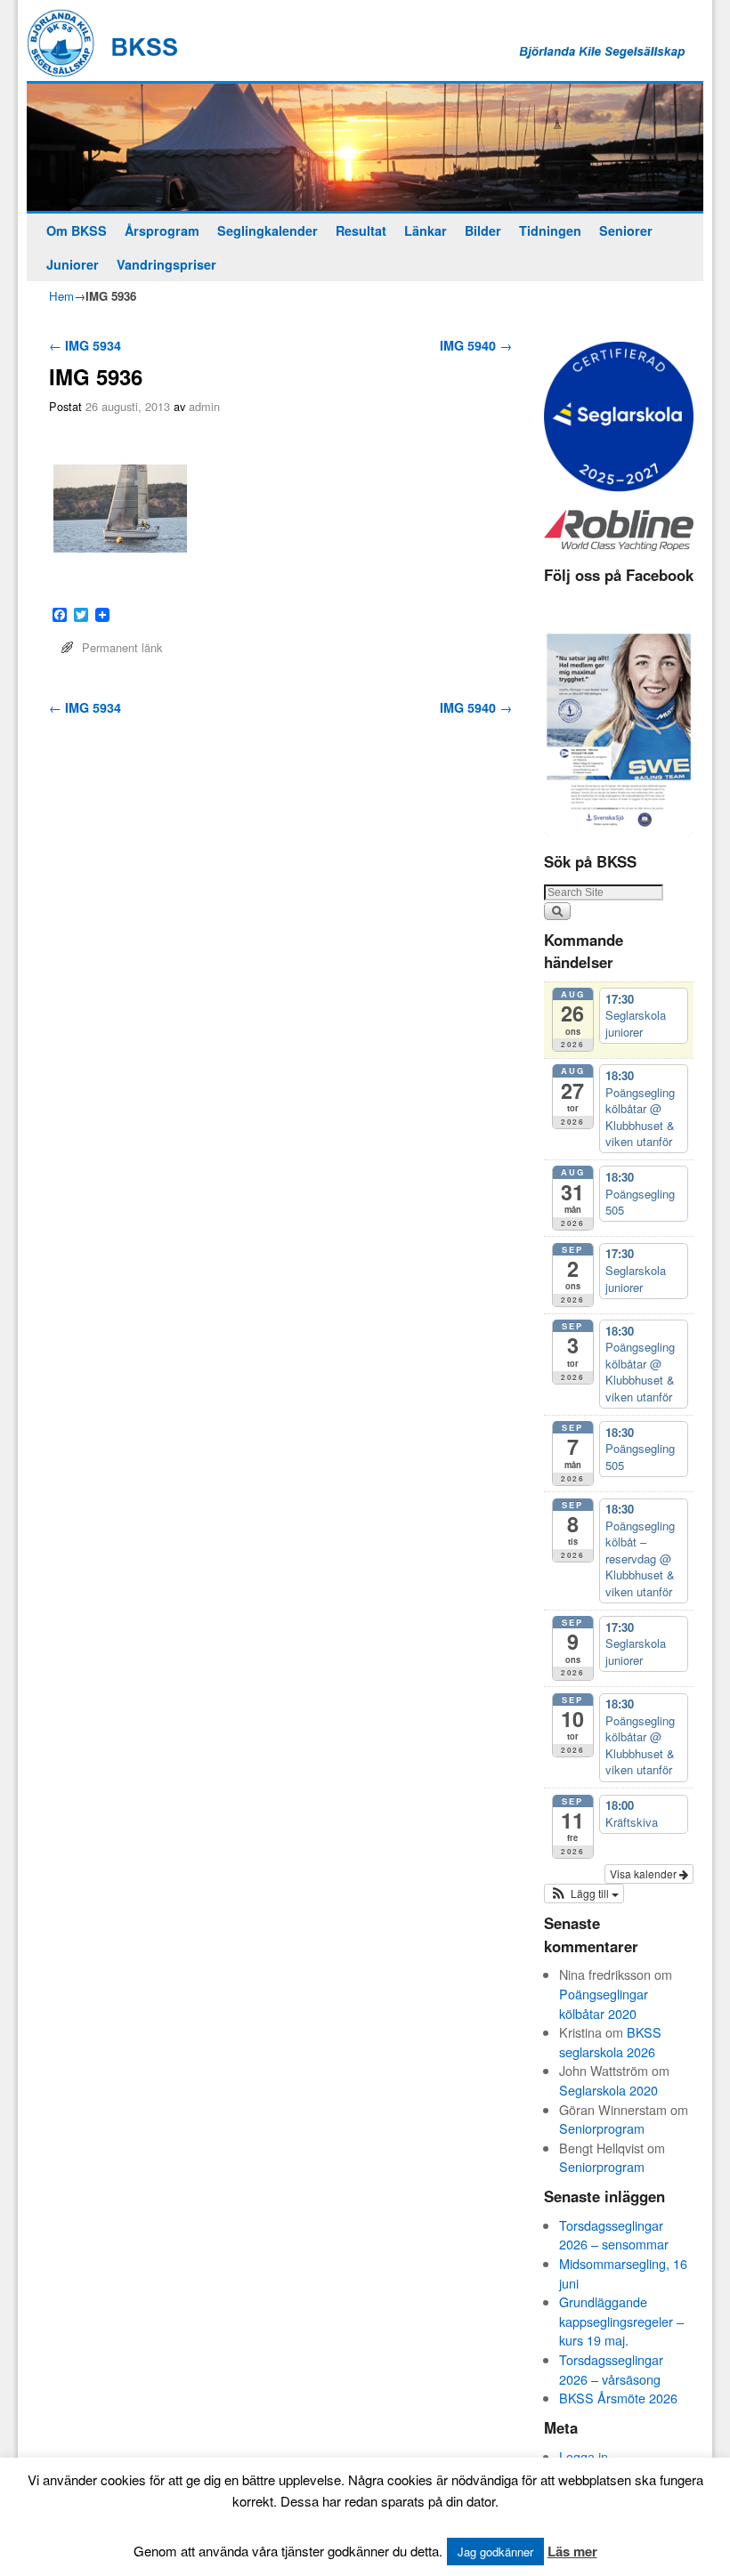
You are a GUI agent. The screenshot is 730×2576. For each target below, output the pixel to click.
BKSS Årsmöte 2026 (618, 2398)
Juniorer (73, 264)
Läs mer (572, 2551)
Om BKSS (77, 230)
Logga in (584, 2456)
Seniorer (626, 230)
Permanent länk (122, 647)
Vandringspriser (166, 264)
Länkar (426, 230)
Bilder (483, 230)
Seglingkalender (268, 230)
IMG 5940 (476, 345)
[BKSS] (365, 147)
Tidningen (550, 230)
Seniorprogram (602, 2128)
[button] (584, 1894)
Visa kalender (645, 1873)
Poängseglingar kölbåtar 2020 (604, 2003)
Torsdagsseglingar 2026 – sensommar (614, 2235)
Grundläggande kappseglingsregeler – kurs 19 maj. (621, 2321)
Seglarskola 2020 (608, 2090)
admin (204, 406)
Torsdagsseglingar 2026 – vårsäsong (611, 2369)
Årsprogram (162, 230)
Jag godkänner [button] (495, 2552)
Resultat (361, 230)
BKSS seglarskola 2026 (610, 2042)
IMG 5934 (85, 345)
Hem (61, 296)
